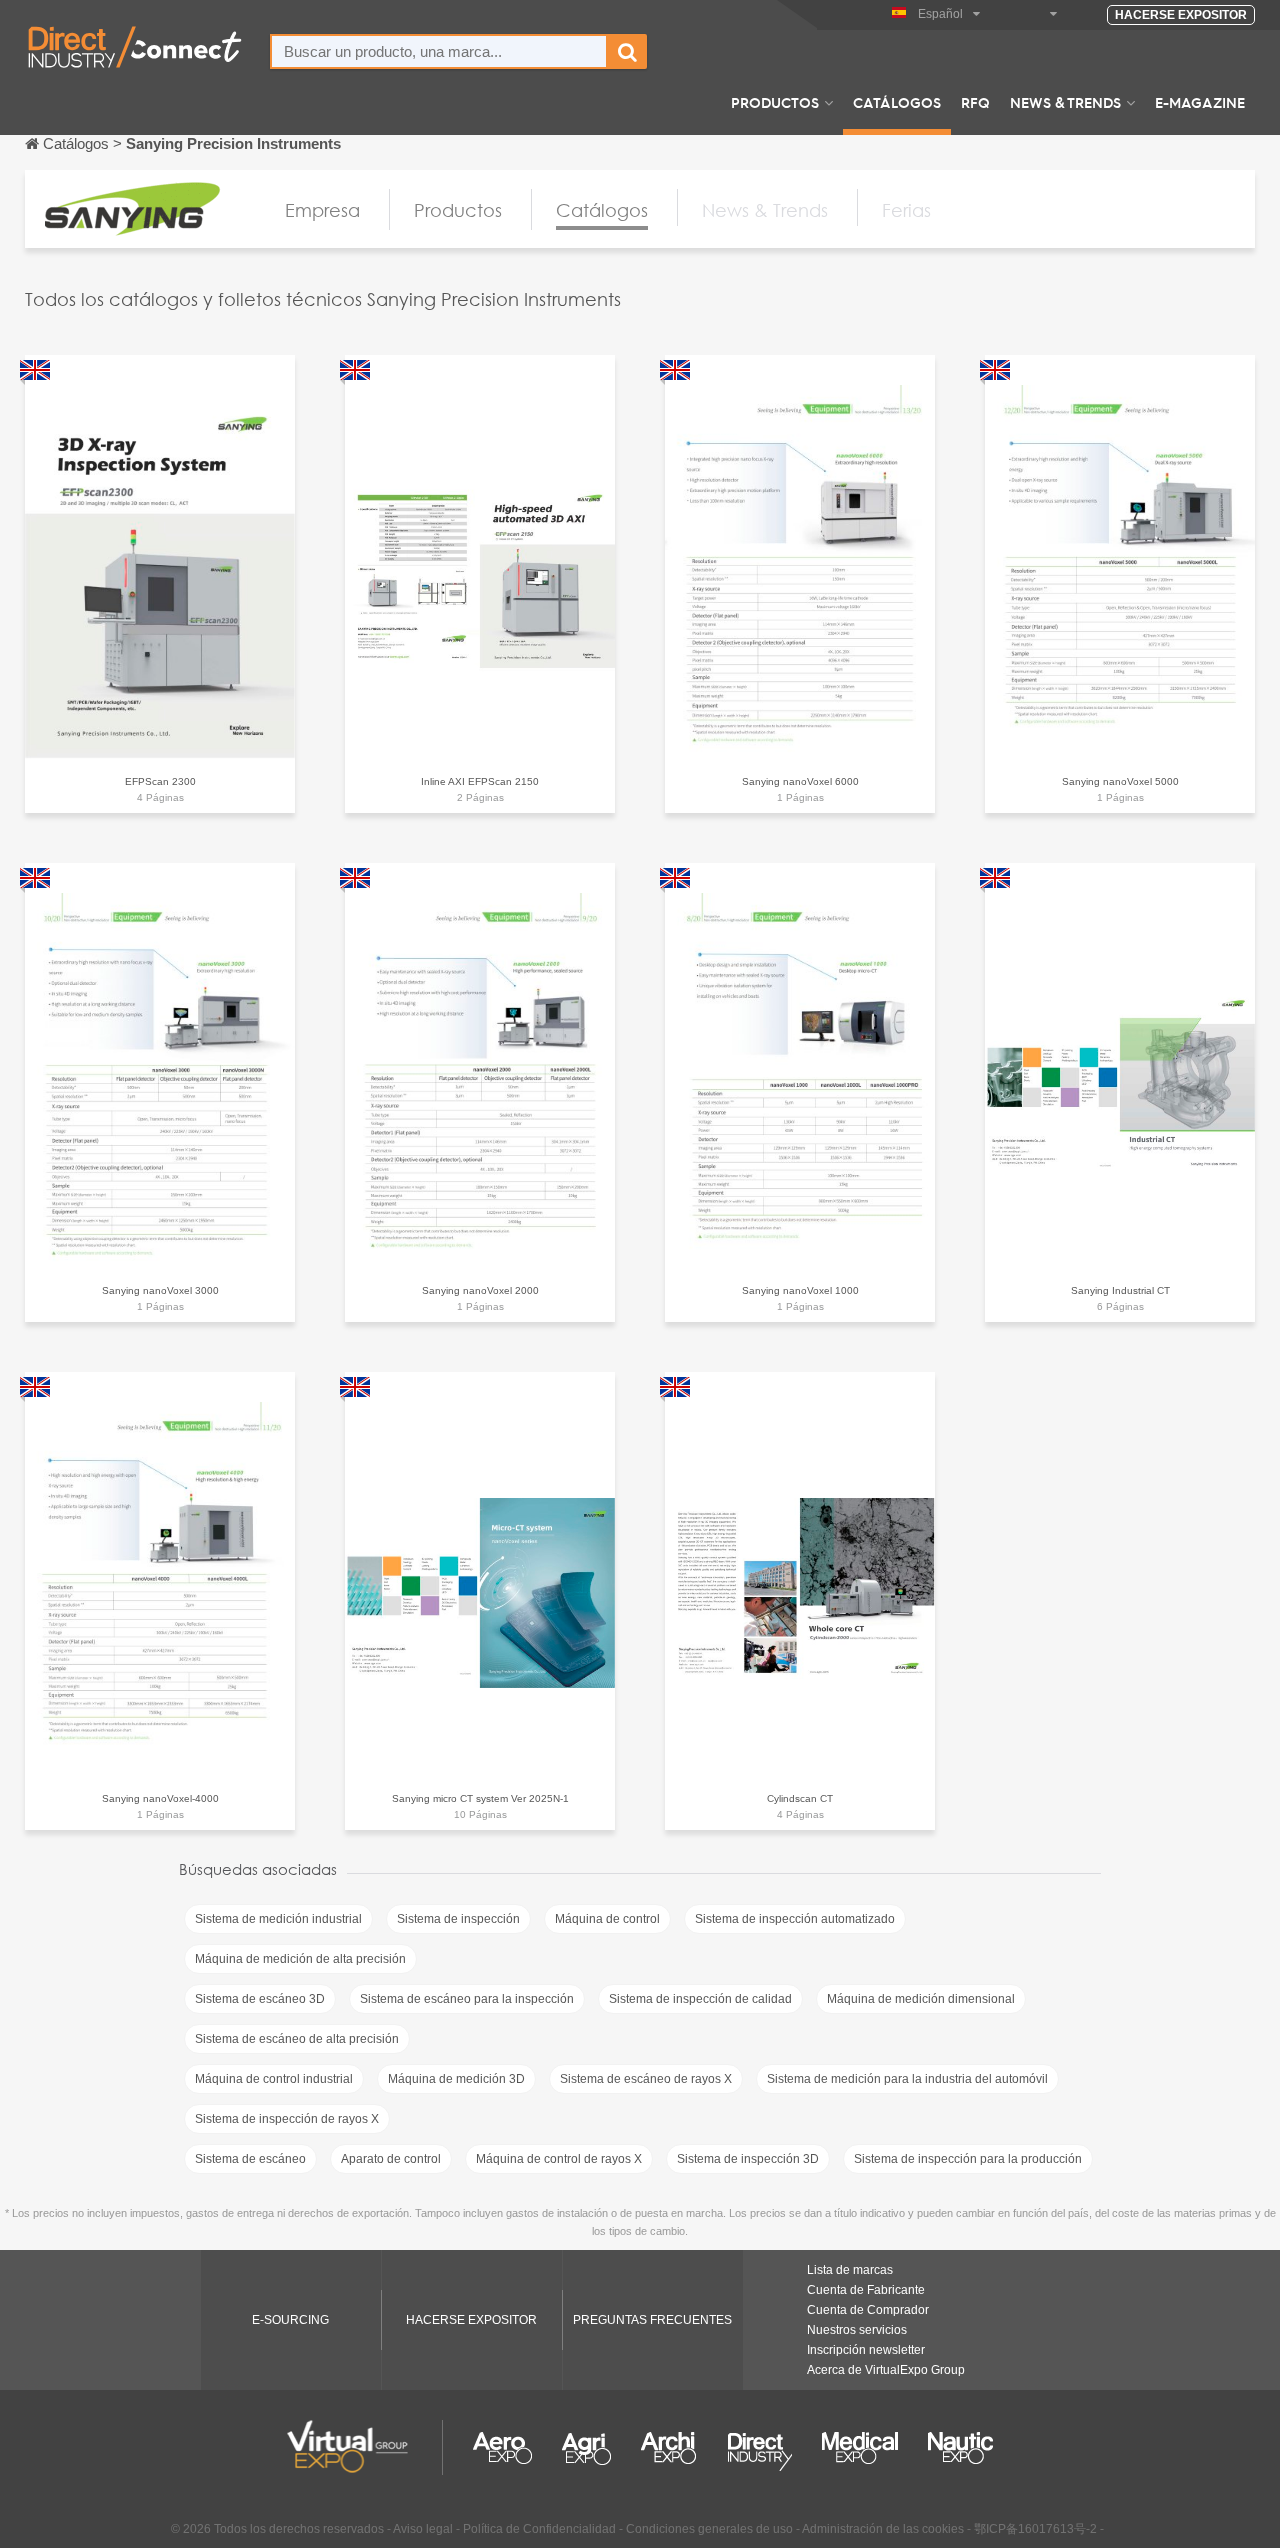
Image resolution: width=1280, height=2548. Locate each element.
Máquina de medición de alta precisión (300, 1959)
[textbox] (439, 51)
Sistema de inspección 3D (748, 2159)
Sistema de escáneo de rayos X (646, 2079)
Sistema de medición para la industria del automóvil (907, 2079)
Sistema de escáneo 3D (260, 1999)
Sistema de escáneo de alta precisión (297, 2039)
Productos (775, 102)
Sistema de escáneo (250, 2159)
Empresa (322, 210)
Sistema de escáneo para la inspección (467, 1999)
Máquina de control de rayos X (559, 2159)
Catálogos (897, 102)
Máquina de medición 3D (456, 2079)
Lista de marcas (850, 2270)
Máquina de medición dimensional (921, 1999)
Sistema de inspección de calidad (700, 1999)
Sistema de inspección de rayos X (287, 2119)
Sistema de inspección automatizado (795, 1919)
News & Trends (1065, 102)
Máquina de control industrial (274, 2079)
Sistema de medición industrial (278, 1919)
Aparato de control (391, 2159)
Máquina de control (607, 1919)
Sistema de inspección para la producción (968, 2159)
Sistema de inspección (458, 1919)
